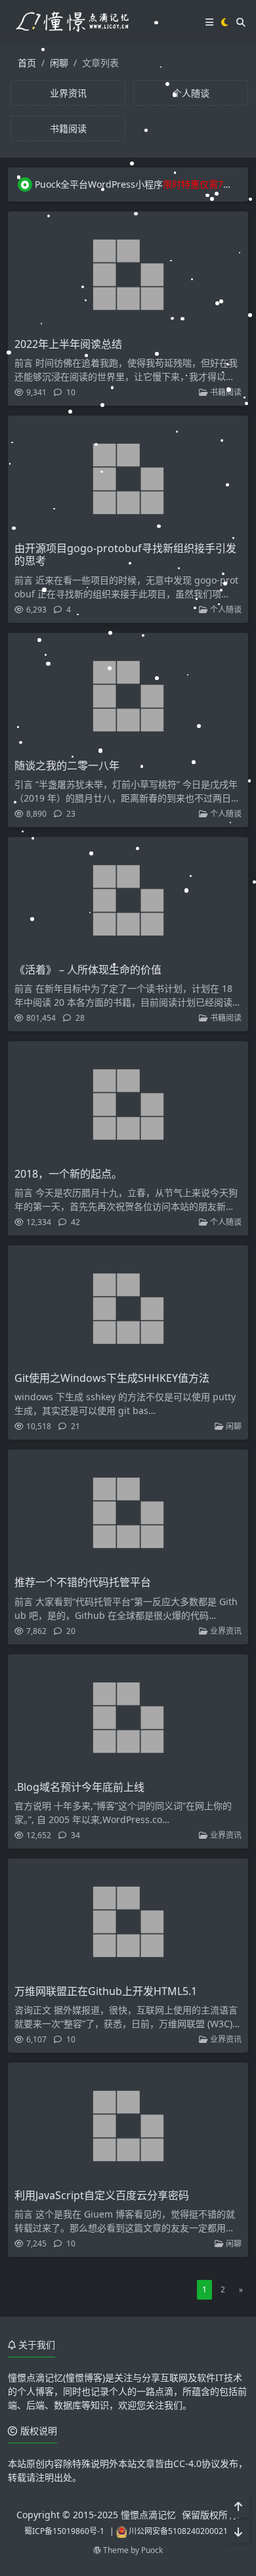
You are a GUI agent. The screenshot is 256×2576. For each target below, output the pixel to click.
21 (75, 1426)
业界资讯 (225, 1631)
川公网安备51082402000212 (181, 2531)
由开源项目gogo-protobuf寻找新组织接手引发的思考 (125, 554)
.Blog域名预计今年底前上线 (79, 1787)
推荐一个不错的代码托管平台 (83, 1582)
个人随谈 (225, 610)
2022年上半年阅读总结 (68, 344)
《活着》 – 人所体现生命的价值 (88, 970)
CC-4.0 (187, 2463)
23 (70, 814)
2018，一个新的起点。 (68, 1174)
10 (70, 392)
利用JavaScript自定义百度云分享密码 (102, 2195)
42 (75, 1222)
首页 (27, 63)
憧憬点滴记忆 (148, 2515)
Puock (152, 2550)
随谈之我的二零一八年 (67, 765)
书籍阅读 (225, 392)
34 (75, 1835)
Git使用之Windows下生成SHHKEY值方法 (112, 1378)
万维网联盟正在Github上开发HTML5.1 (106, 1991)
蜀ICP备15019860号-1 (64, 2531)
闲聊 (59, 63)
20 (70, 1631)
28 (79, 1018)
